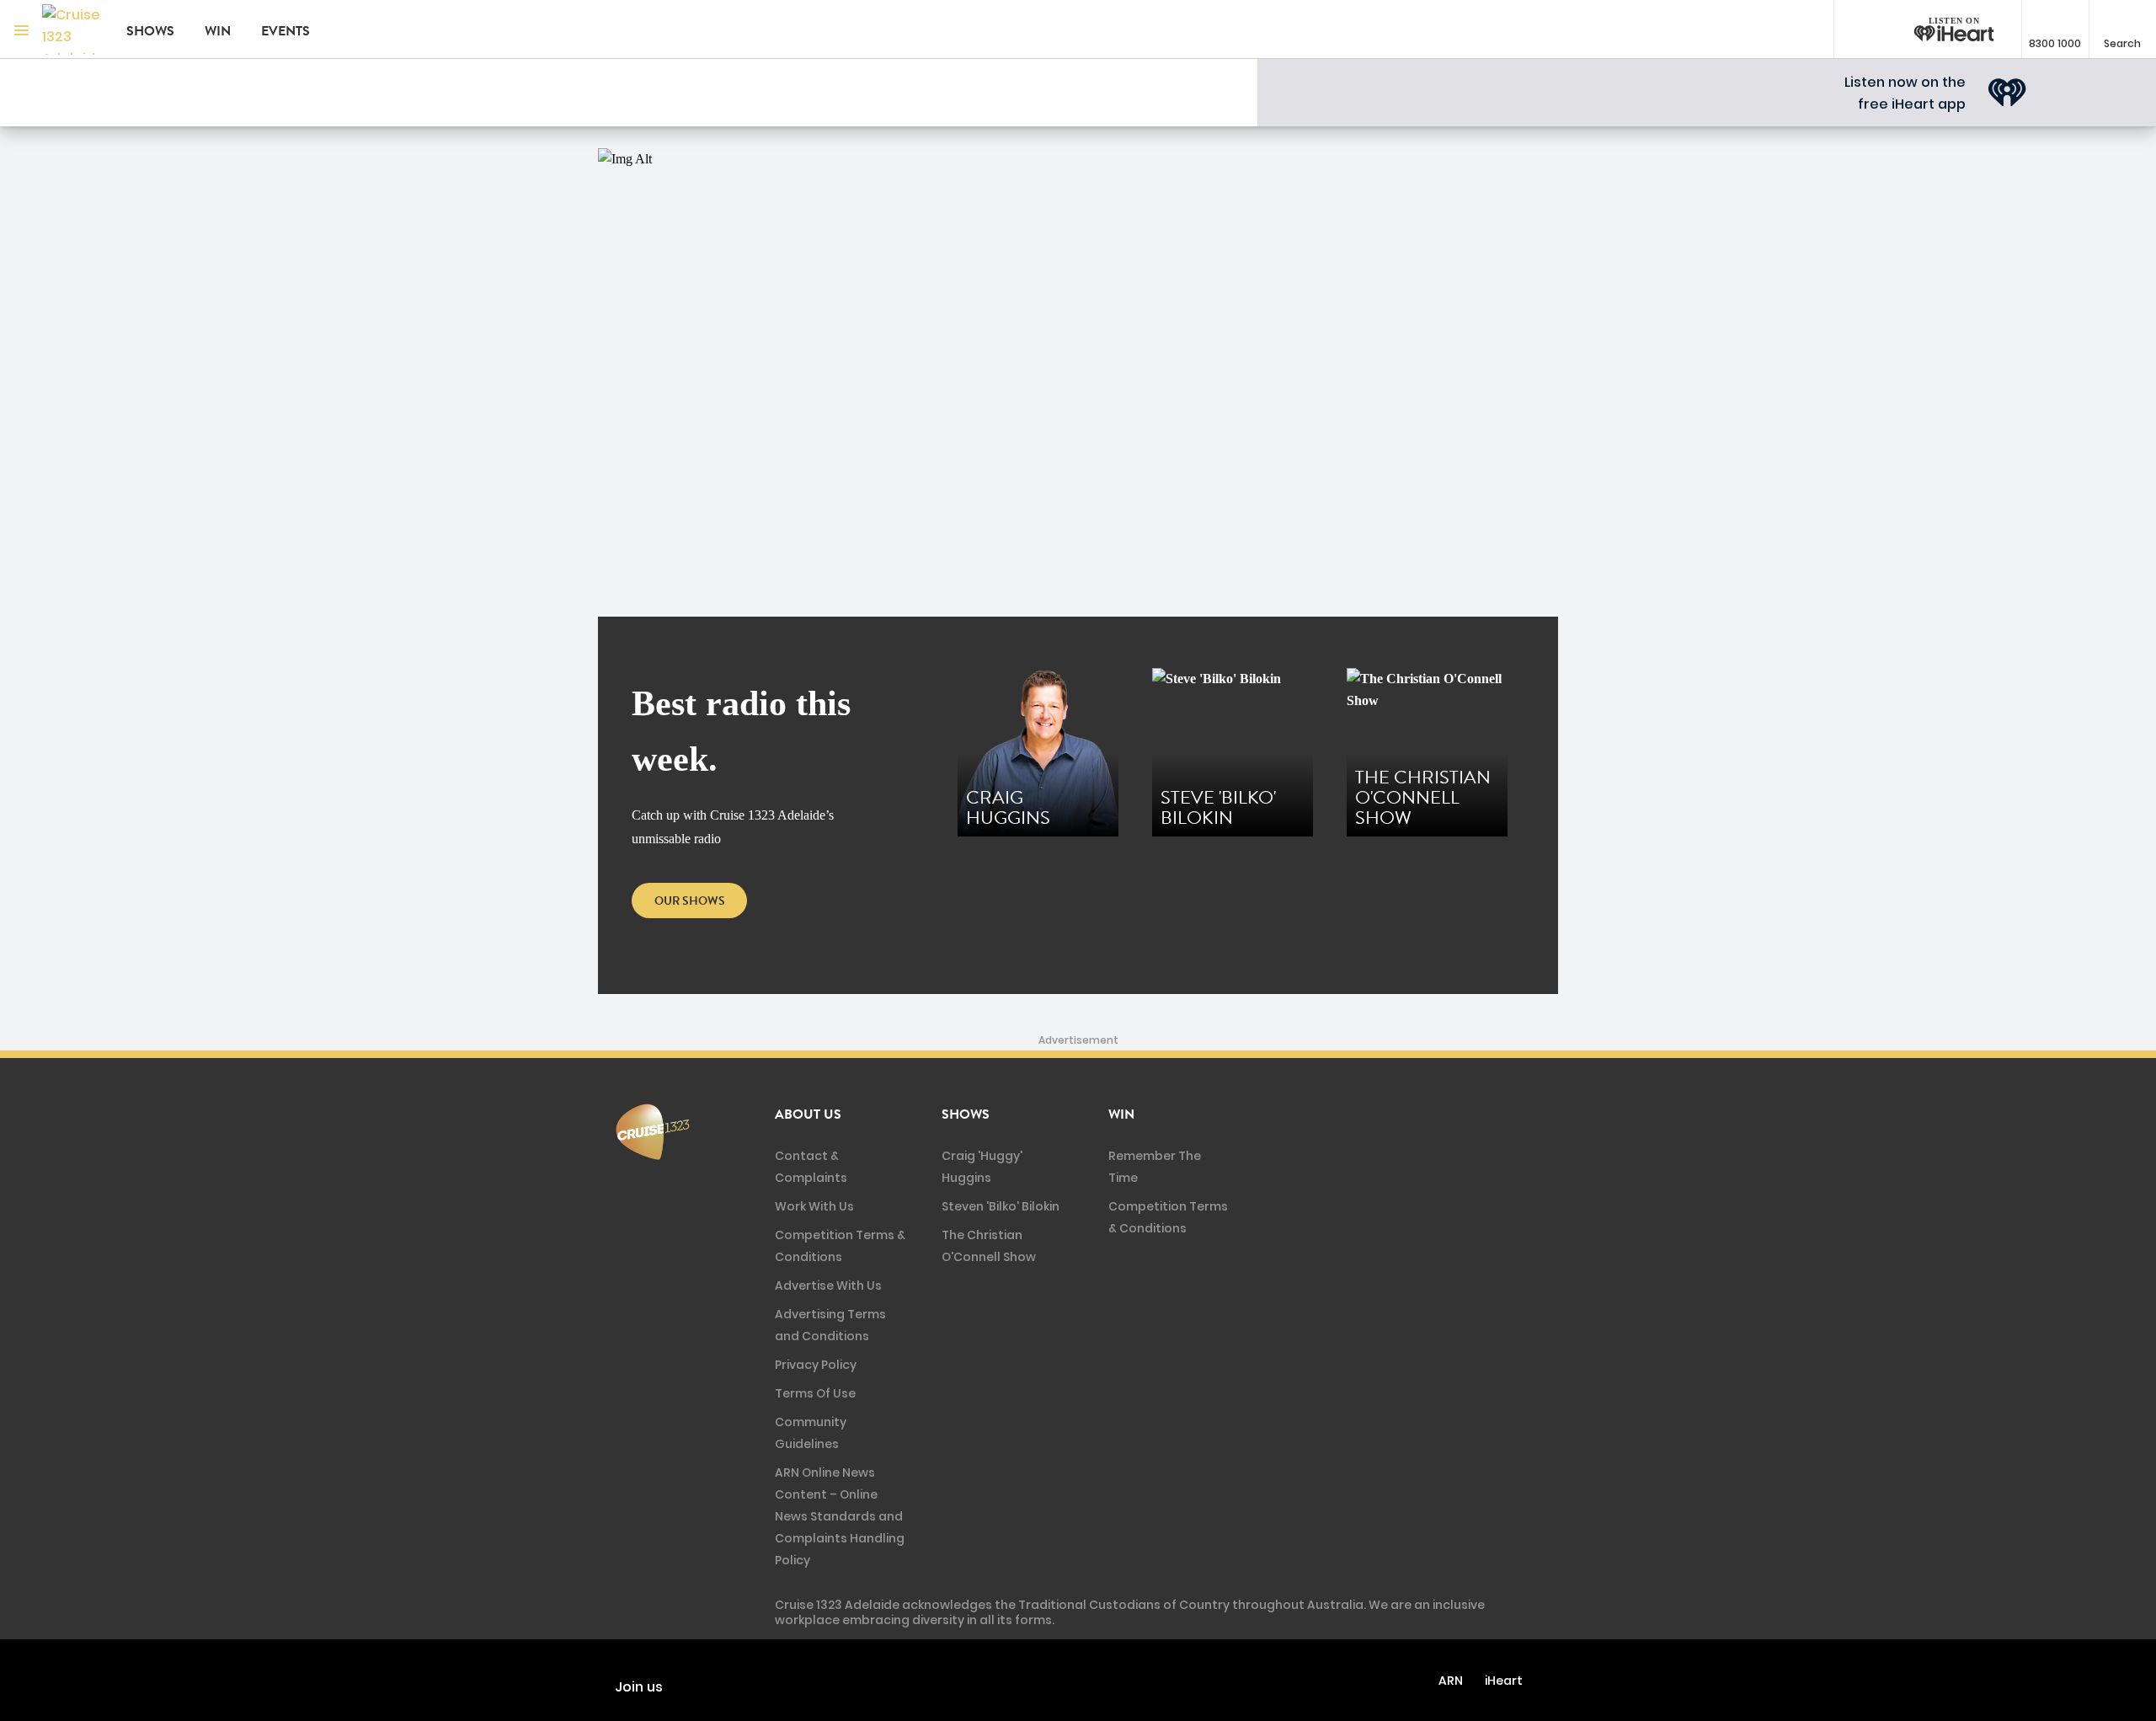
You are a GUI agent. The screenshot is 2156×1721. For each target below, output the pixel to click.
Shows (150, 31)
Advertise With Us (828, 1285)
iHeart (1504, 1681)
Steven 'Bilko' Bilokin (1001, 1206)
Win (218, 31)
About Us (808, 1114)
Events (286, 31)
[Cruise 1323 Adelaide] (72, 29)
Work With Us (814, 1206)
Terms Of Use (815, 1393)
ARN (1451, 1681)
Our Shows (690, 901)
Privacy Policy (816, 1365)
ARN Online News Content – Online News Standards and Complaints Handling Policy (840, 1516)
